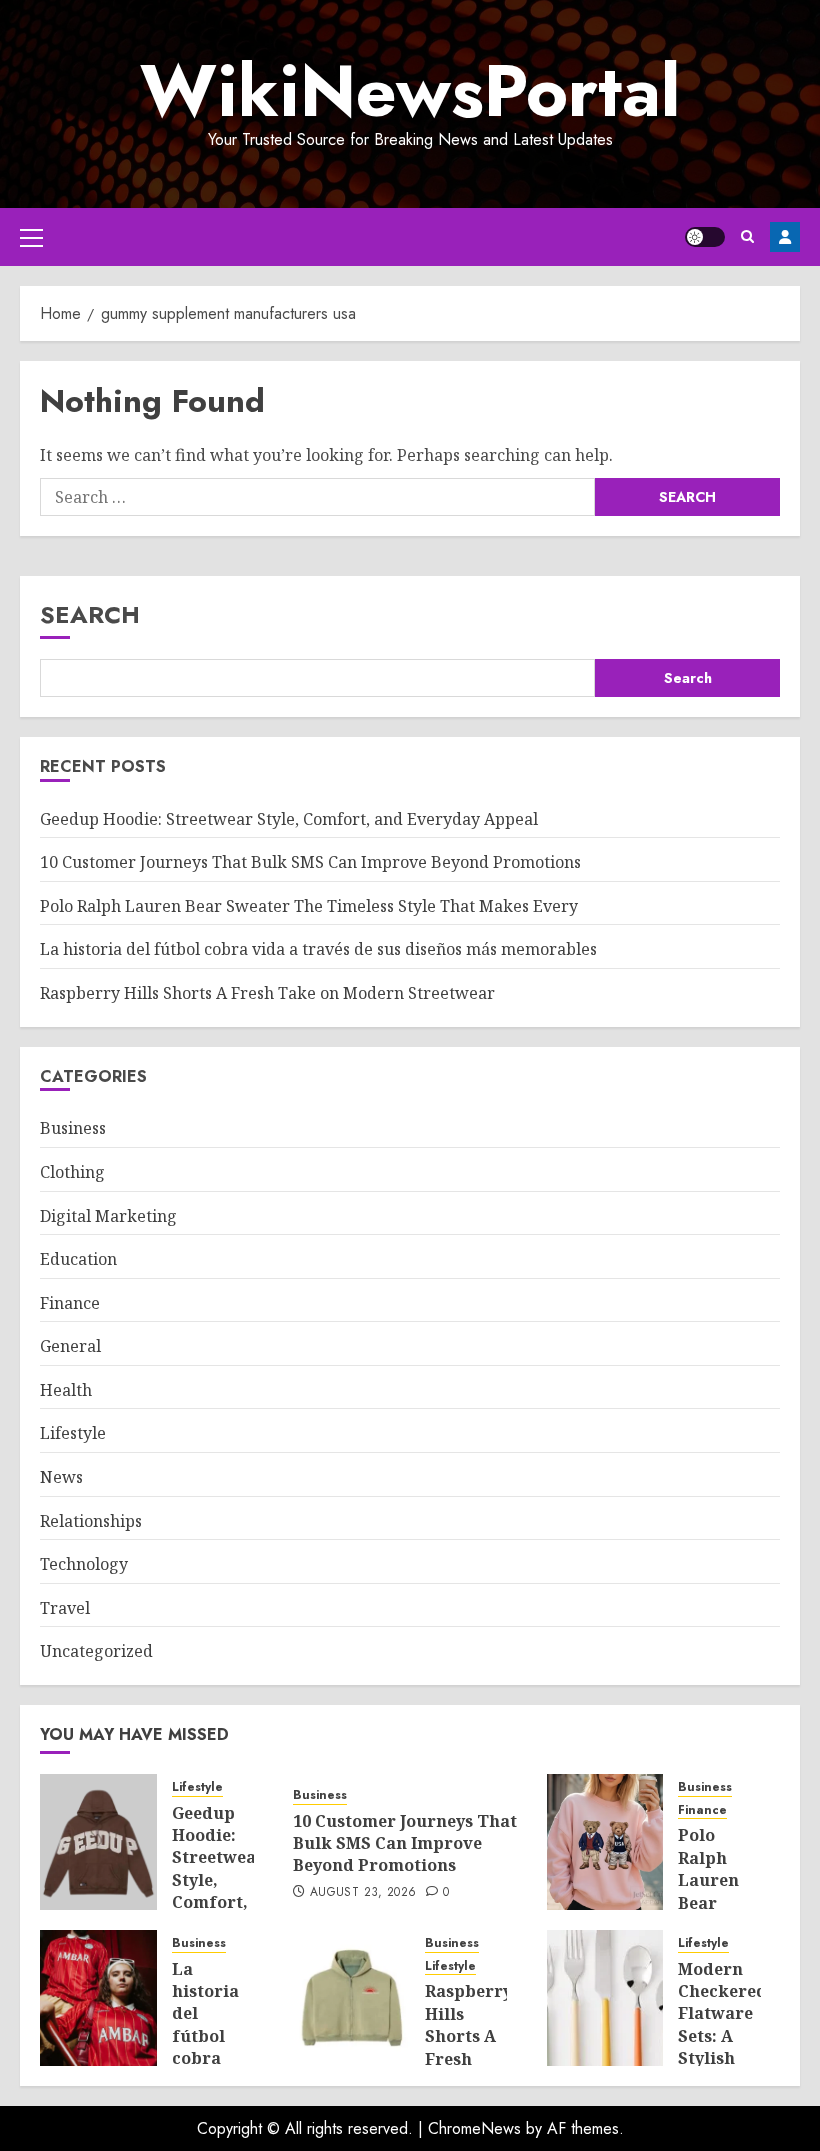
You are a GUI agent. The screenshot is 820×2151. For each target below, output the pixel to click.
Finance (70, 1303)
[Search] (747, 236)
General (70, 1346)
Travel (65, 1608)
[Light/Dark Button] (705, 237)
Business (73, 1128)
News (61, 1477)
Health (66, 1390)
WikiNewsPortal (410, 91)
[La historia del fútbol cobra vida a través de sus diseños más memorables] (98, 1998)
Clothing (72, 1172)
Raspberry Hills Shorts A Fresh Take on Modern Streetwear (267, 993)
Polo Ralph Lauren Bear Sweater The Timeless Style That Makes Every (309, 906)
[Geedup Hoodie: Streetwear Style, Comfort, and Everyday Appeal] (98, 1842)
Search (90, 614)
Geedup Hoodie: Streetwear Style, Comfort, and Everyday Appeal (289, 819)
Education (78, 1259)
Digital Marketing (108, 1216)
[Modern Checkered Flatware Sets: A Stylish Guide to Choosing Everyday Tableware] (605, 1998)
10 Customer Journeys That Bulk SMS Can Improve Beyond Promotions (312, 862)
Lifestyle (73, 1433)
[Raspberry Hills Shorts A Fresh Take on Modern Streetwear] (351, 1998)
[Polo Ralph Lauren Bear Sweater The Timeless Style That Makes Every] (605, 1842)
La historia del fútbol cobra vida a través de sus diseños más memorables (318, 949)
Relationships (91, 1521)
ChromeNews (474, 2128)
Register (785, 237)
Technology (84, 1564)
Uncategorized (96, 1651)
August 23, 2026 (363, 1893)
